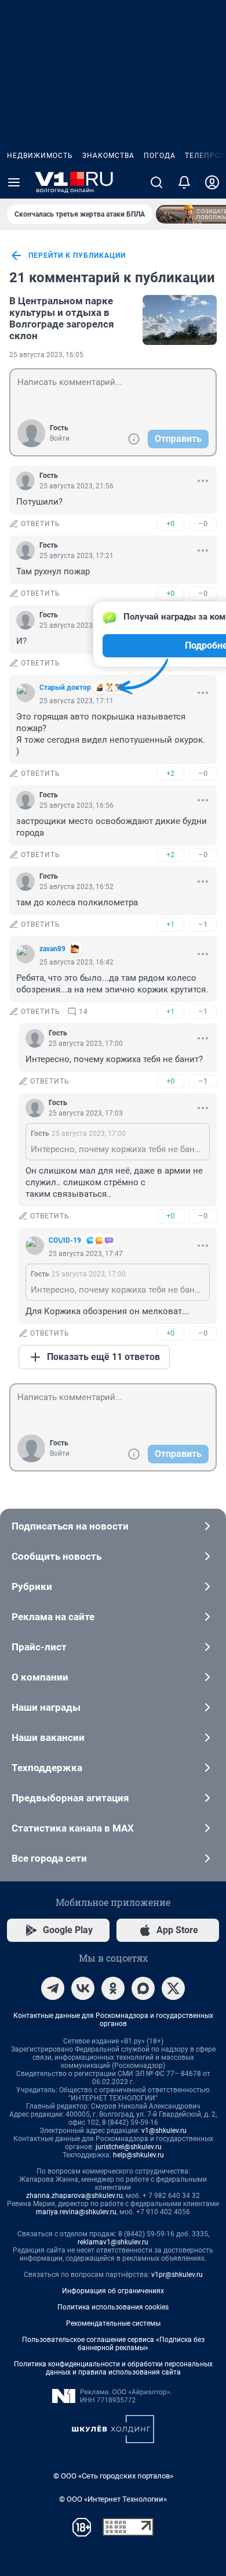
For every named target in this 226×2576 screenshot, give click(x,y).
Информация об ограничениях (113, 2291)
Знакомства (108, 156)
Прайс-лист (39, 1647)
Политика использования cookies (113, 2307)
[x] (173, 1988)
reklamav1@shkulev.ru (113, 2242)
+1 (170, 924)
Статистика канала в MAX (73, 1828)
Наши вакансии (48, 1737)
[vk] (83, 1988)
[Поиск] (156, 182)
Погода (160, 156)
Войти (60, 438)
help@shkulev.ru (138, 2155)
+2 (170, 773)
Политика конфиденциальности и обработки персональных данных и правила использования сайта (113, 2368)
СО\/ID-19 (65, 1240)
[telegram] (53, 1988)
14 (83, 1012)
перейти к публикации (77, 256)
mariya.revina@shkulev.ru (76, 2212)
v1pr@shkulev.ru (177, 2275)
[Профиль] (212, 182)
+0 (170, 524)
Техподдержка (47, 1768)
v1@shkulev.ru (164, 2131)
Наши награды (46, 1707)
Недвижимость (40, 156)
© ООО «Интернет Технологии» (113, 2499)
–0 (203, 524)
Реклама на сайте (53, 1617)
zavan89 (52, 949)
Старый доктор (65, 688)
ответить (41, 524)
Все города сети (49, 1858)
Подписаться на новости (70, 1526)
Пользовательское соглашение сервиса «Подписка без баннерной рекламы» (113, 2344)
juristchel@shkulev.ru (129, 2147)
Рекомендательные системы (113, 2323)
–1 (203, 924)
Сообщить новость (57, 1556)
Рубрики (32, 1586)
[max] (143, 1988)
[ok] (113, 1988)
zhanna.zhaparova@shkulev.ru (74, 2196)
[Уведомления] (184, 182)
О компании (40, 1677)
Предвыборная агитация (70, 1798)
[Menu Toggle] (14, 182)
